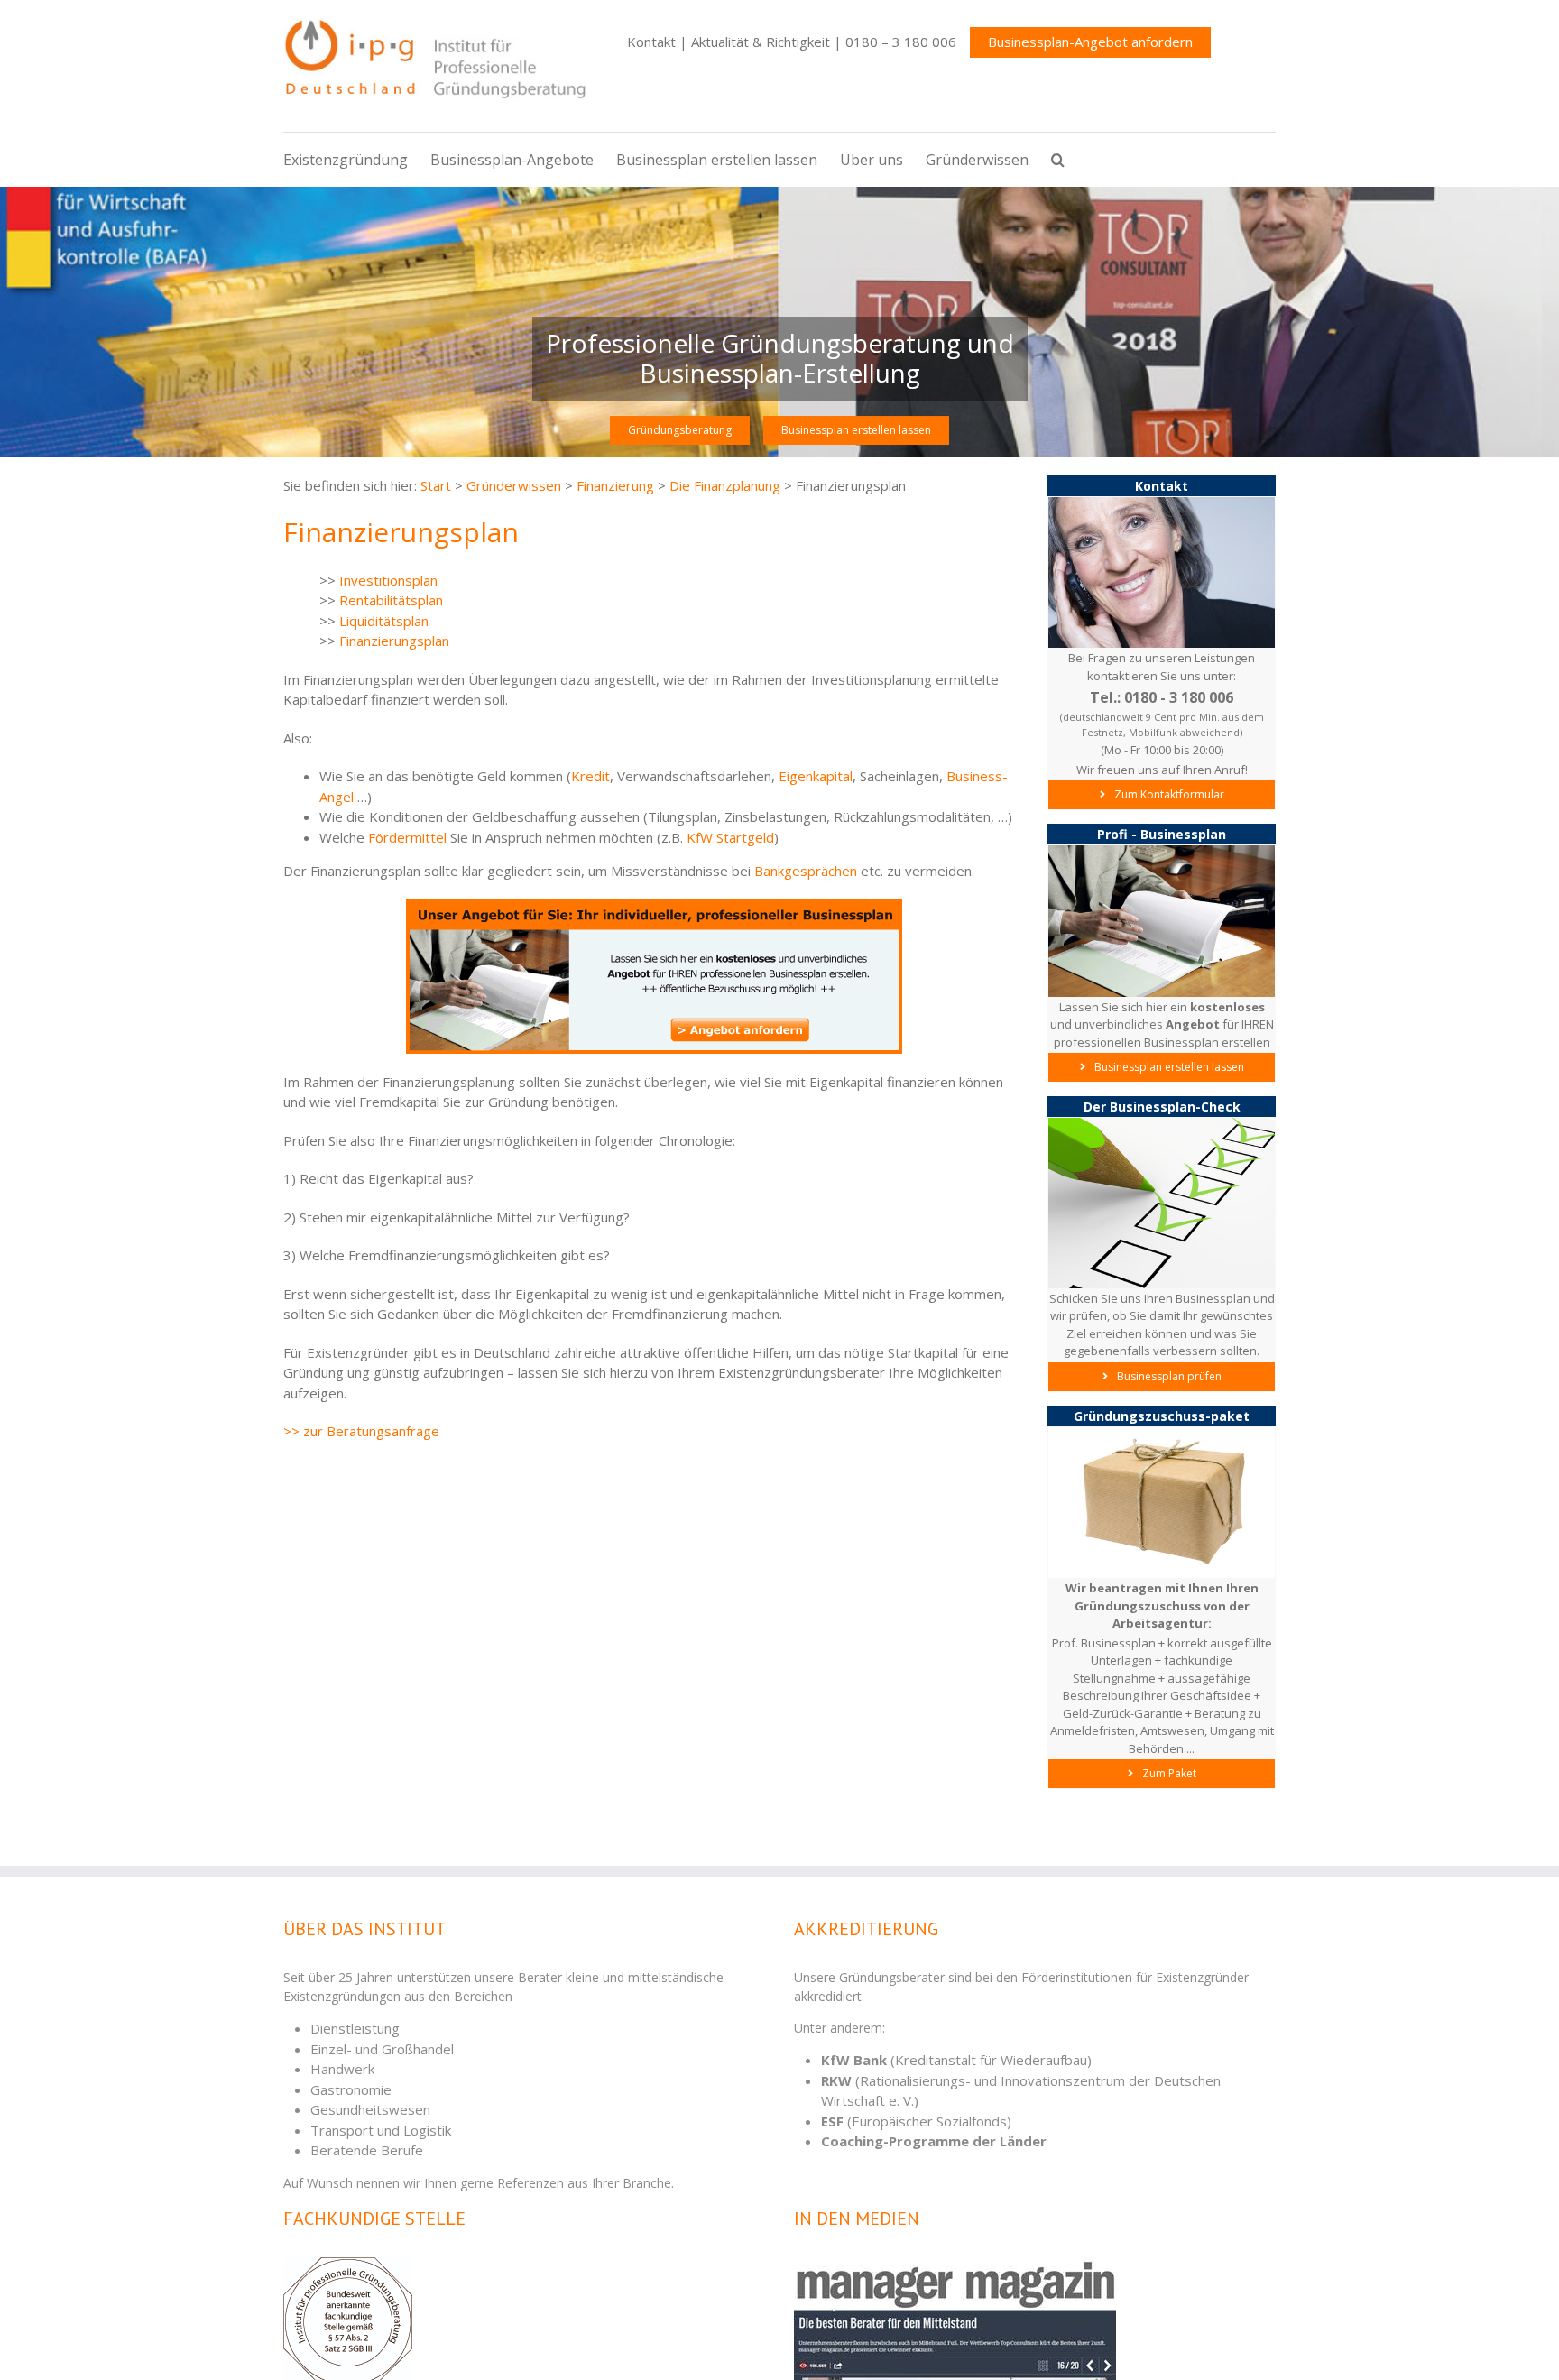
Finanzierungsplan (394, 641)
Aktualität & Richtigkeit (761, 42)
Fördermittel (407, 837)
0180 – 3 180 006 (901, 42)
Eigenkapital (816, 776)
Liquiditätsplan (384, 621)
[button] (1069, 160)
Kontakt (651, 42)
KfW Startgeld (730, 837)
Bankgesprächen (806, 871)
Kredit (590, 776)
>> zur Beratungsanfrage (361, 1431)
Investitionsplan (388, 580)
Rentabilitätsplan (391, 600)
